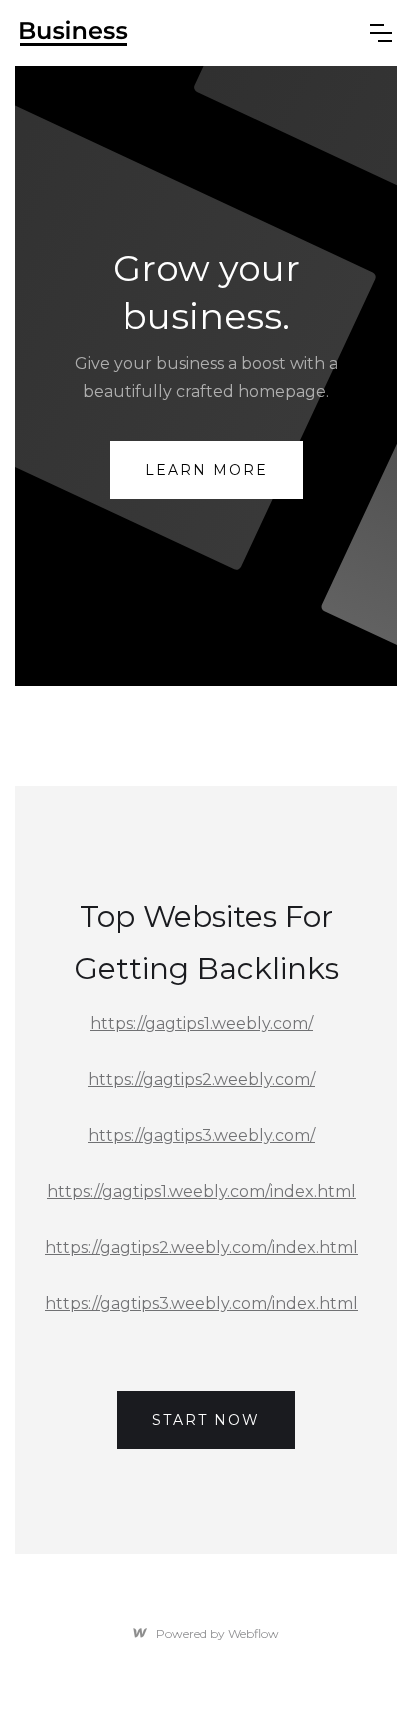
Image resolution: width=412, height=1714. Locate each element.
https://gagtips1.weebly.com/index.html (201, 1191)
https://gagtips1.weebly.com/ (201, 1023)
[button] (381, 33)
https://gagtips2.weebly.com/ (201, 1079)
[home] (187, 33)
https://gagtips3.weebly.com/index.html (201, 1303)
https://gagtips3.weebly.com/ (201, 1135)
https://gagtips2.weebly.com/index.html (201, 1247)
